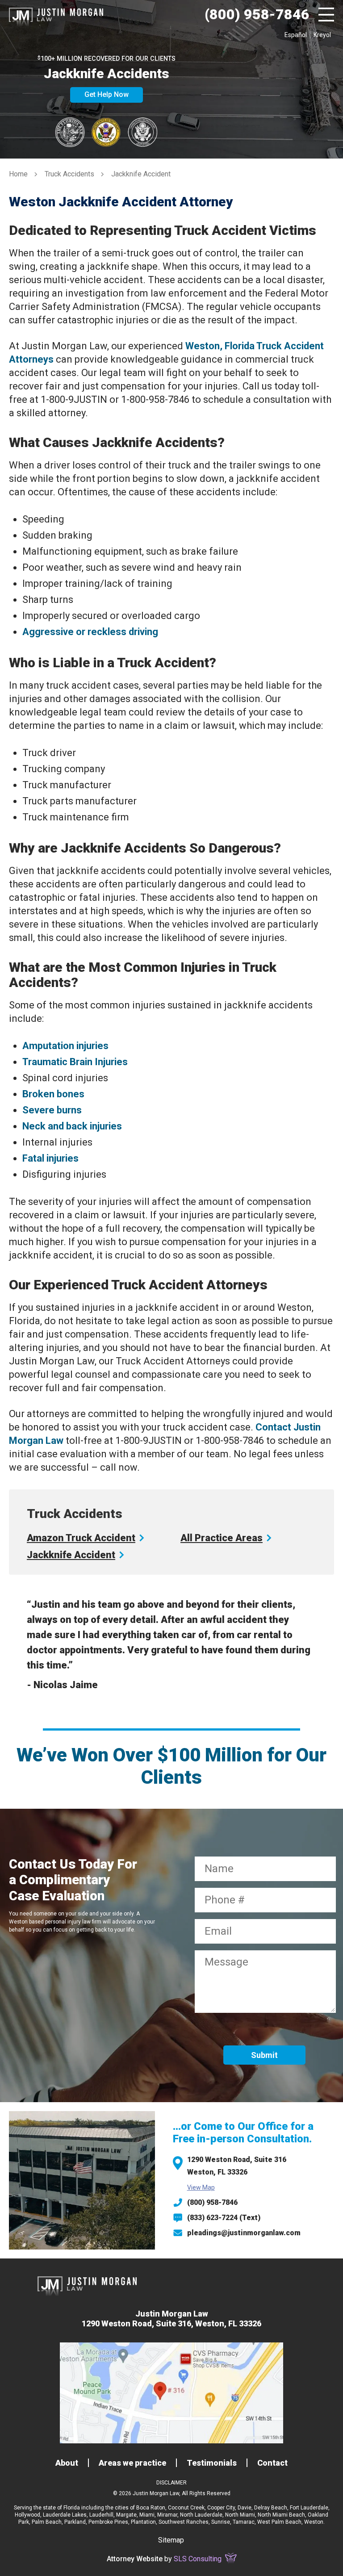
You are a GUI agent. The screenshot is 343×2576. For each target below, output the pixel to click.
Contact (272, 2463)
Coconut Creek (186, 2508)
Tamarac (244, 2522)
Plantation (143, 2522)
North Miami (240, 2515)
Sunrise (221, 2522)
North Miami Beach (281, 2515)
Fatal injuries (50, 1158)
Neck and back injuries (72, 1126)
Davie (245, 2508)
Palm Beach (47, 2522)
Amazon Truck (81, 1538)
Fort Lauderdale (309, 2508)
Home (18, 174)
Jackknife (71, 1555)
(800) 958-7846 (212, 2202)
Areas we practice (132, 2463)
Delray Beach (271, 2508)
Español (296, 35)
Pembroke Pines (108, 2522)
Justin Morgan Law (56, 15)
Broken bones (53, 1094)
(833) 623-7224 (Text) (224, 2218)
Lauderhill (101, 2515)
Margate (126, 2515)
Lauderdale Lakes (65, 2515)
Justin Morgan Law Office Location (171, 2393)
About (67, 2463)
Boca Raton (151, 2508)
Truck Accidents (69, 174)
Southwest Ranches (184, 2522)
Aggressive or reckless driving (90, 632)
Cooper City (221, 2508)
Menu (326, 15)
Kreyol (322, 35)
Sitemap (171, 2540)
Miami (147, 2515)
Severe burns (52, 1110)
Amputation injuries (65, 1046)
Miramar (167, 2515)
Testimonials (212, 2463)
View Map (201, 2187)
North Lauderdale (201, 2515)
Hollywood (27, 2515)
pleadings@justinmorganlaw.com (244, 2233)
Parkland (75, 2522)
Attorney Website (135, 2559)
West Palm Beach (279, 2522)
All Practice (222, 1538)
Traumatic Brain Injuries (75, 1062)
